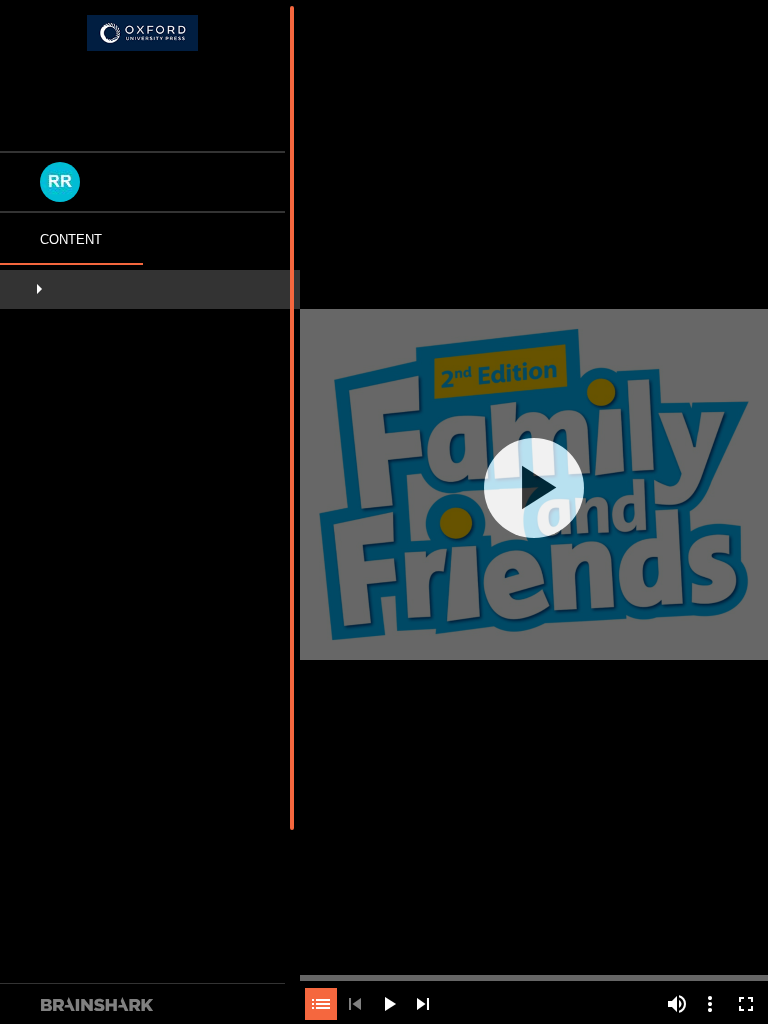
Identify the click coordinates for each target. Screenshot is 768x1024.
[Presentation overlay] (534, 487)
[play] (534, 488)
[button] (150, 293)
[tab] (71, 244)
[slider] (534, 976)
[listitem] (150, 293)
